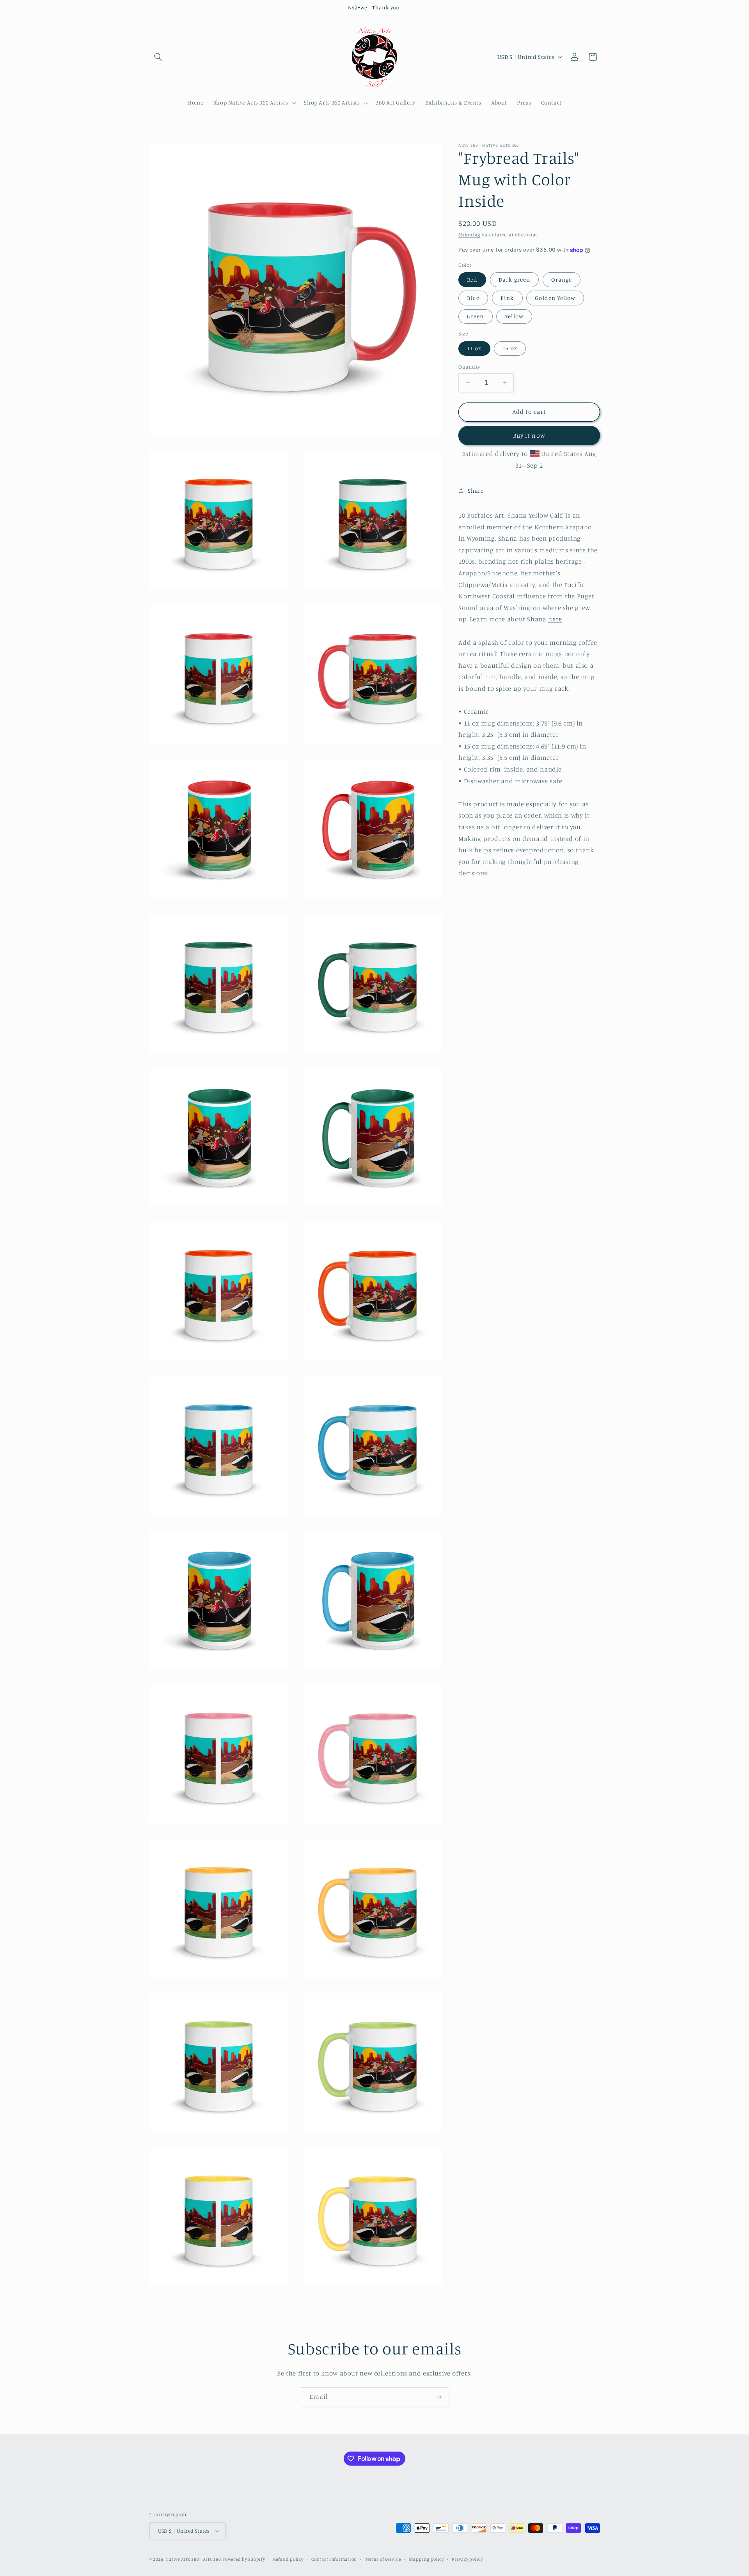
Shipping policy (426, 2559)
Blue (473, 298)
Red (472, 279)
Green (475, 316)
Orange (562, 279)
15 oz (510, 348)
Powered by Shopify (244, 2559)
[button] (158, 57)
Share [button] (476, 491)
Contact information (334, 2559)
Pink (507, 298)
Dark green (514, 279)
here (555, 619)
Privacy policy (467, 2559)
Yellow (514, 316)
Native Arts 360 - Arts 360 (193, 2559)
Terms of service (383, 2559)
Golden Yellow (555, 298)
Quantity (469, 367)
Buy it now (529, 435)
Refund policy (288, 2559)
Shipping (469, 235)
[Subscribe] (439, 2397)
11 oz (474, 348)
